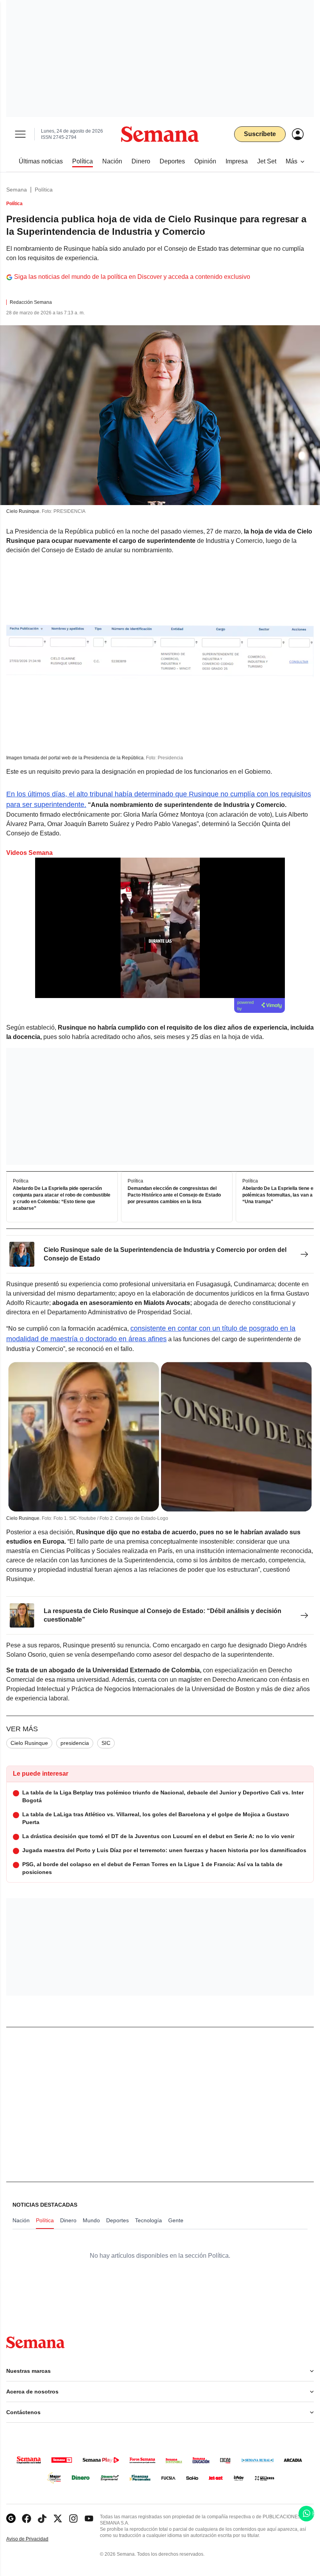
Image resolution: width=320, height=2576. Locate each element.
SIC (106, 1743)
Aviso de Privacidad (36, 2539)
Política (44, 190)
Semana (17, 190)
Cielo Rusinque (29, 1743)
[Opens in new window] (27, 2518)
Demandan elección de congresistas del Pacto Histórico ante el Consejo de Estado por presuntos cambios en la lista (174, 1195)
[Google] (11, 2518)
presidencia (75, 1743)
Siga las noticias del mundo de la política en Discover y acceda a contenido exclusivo (132, 277)
